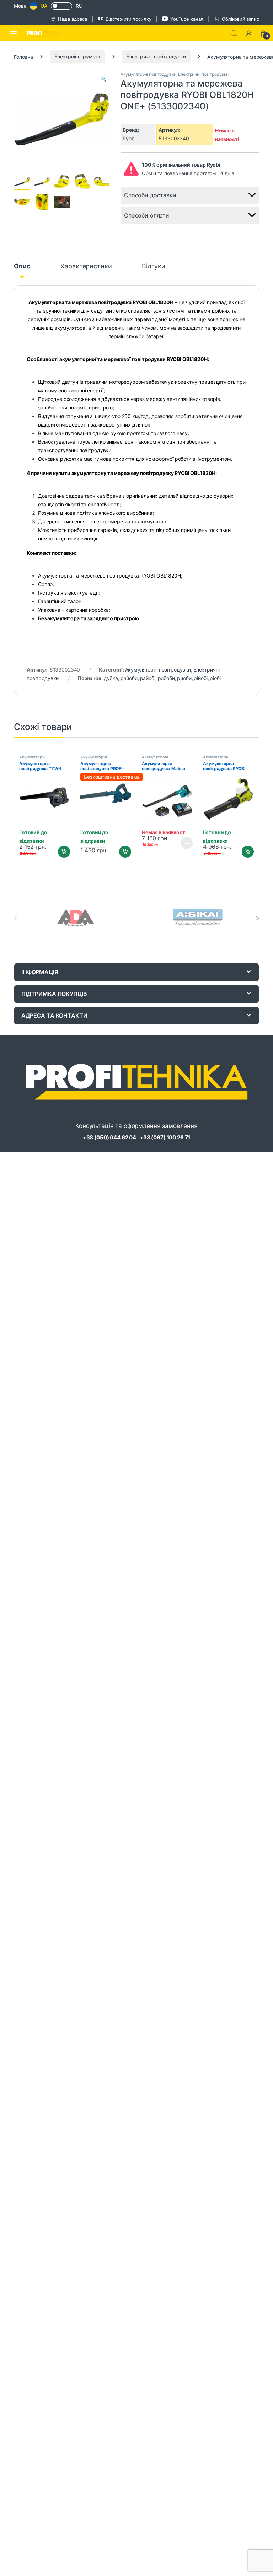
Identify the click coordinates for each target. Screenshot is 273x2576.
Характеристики (86, 267)
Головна (23, 56)
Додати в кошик (61, 852)
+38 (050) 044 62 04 (109, 1137)
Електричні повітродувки (156, 56)
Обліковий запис (240, 19)
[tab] (22, 270)
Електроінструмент (77, 56)
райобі (148, 678)
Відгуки (153, 267)
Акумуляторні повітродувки (148, 74)
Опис (22, 267)
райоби (129, 678)
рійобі (200, 678)
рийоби (166, 678)
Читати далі (184, 843)
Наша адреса (73, 19)
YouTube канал (187, 19)
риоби (184, 678)
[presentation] (258, 918)
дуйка (111, 678)
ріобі (215, 678)
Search (234, 33)
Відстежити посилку (128, 19)
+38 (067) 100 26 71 (165, 1137)
